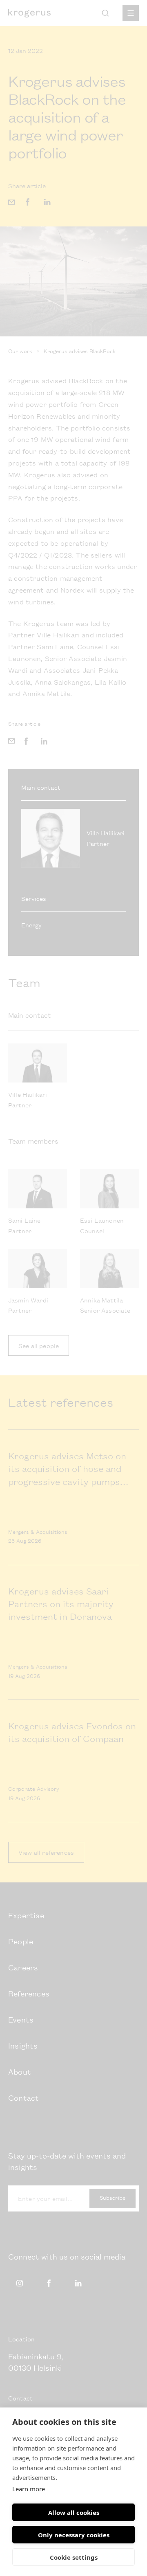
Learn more (29, 2489)
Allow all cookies (74, 2512)
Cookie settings (74, 2557)
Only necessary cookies (74, 2535)
